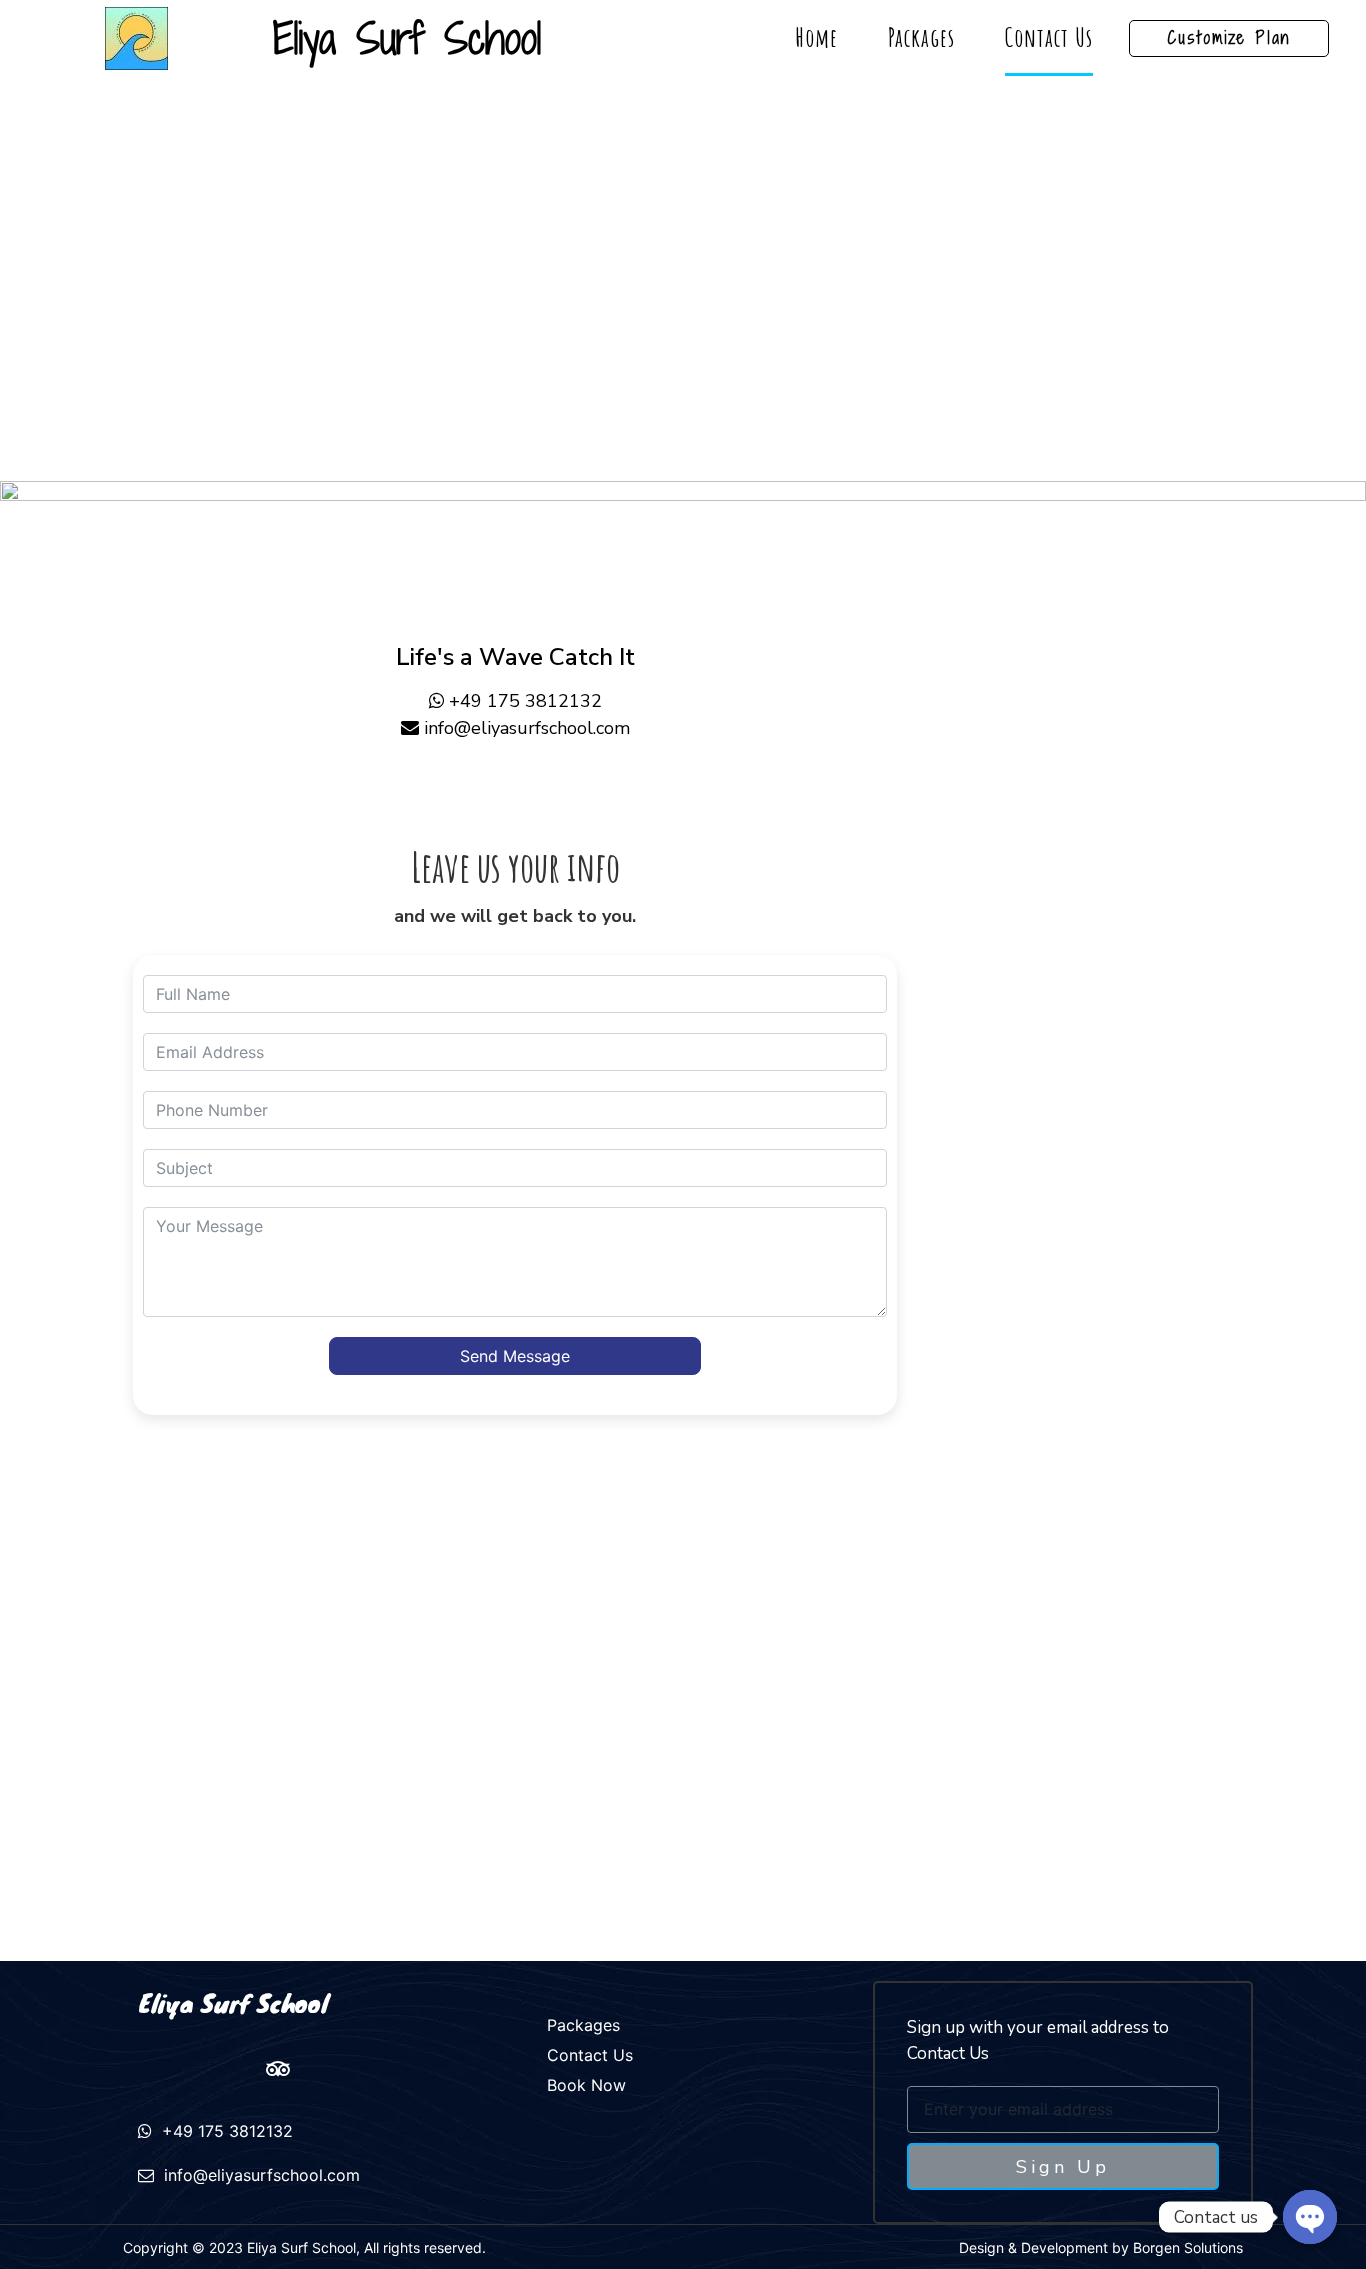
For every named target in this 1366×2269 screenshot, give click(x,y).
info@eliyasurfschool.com (527, 728)
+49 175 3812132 (525, 701)
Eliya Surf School (233, 2002)
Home (816, 37)
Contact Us (1049, 37)
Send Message (515, 1356)
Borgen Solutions (1188, 2247)
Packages (921, 37)
